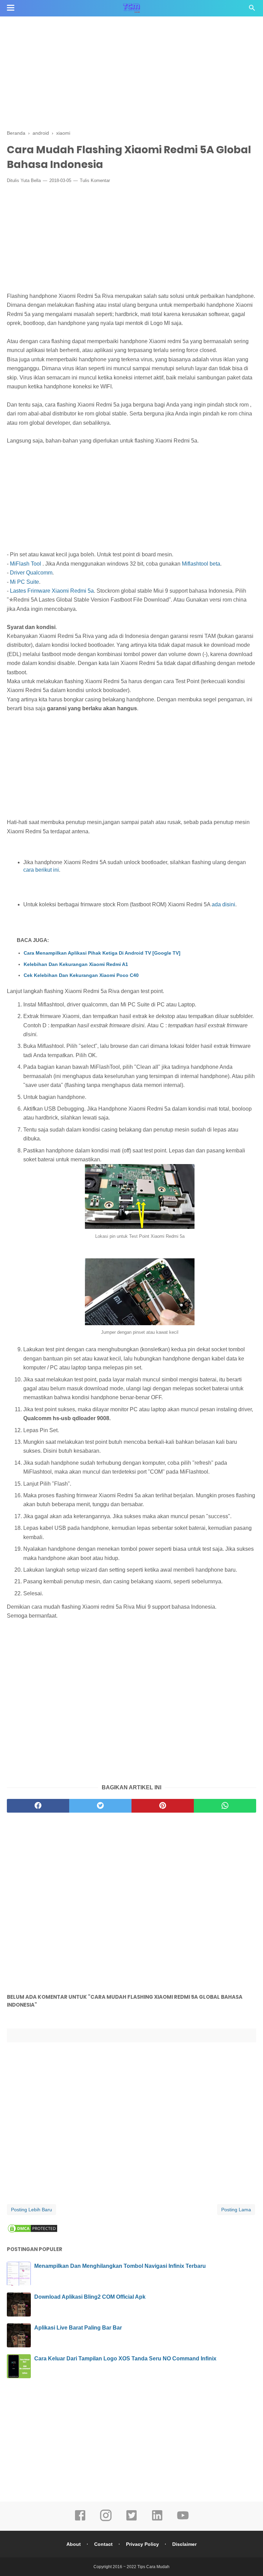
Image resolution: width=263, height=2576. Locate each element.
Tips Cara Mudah (153, 2567)
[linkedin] (157, 2520)
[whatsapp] (225, 1806)
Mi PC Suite (24, 582)
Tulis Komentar (95, 180)
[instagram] (106, 2520)
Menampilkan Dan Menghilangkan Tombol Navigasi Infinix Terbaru (120, 2266)
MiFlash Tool (26, 564)
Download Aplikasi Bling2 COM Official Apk (90, 2297)
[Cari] (252, 10)
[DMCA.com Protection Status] (33, 2232)
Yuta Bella (31, 180)
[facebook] (38, 1806)
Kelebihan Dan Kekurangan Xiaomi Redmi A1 (76, 964)
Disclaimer (184, 2544)
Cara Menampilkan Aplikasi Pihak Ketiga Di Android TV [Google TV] (102, 953)
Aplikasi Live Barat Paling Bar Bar (78, 2328)
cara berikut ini (41, 870)
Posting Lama (236, 2210)
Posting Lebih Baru (32, 2210)
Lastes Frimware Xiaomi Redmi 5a (52, 591)
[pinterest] (163, 1806)
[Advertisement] (131, 72)
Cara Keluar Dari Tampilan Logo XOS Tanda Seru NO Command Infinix (125, 2359)
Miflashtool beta (201, 564)
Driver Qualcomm (31, 573)
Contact (103, 2544)
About (74, 2544)
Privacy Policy (142, 2544)
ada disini (223, 904)
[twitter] (100, 1806)
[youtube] (183, 2520)
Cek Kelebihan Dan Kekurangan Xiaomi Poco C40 (81, 975)
